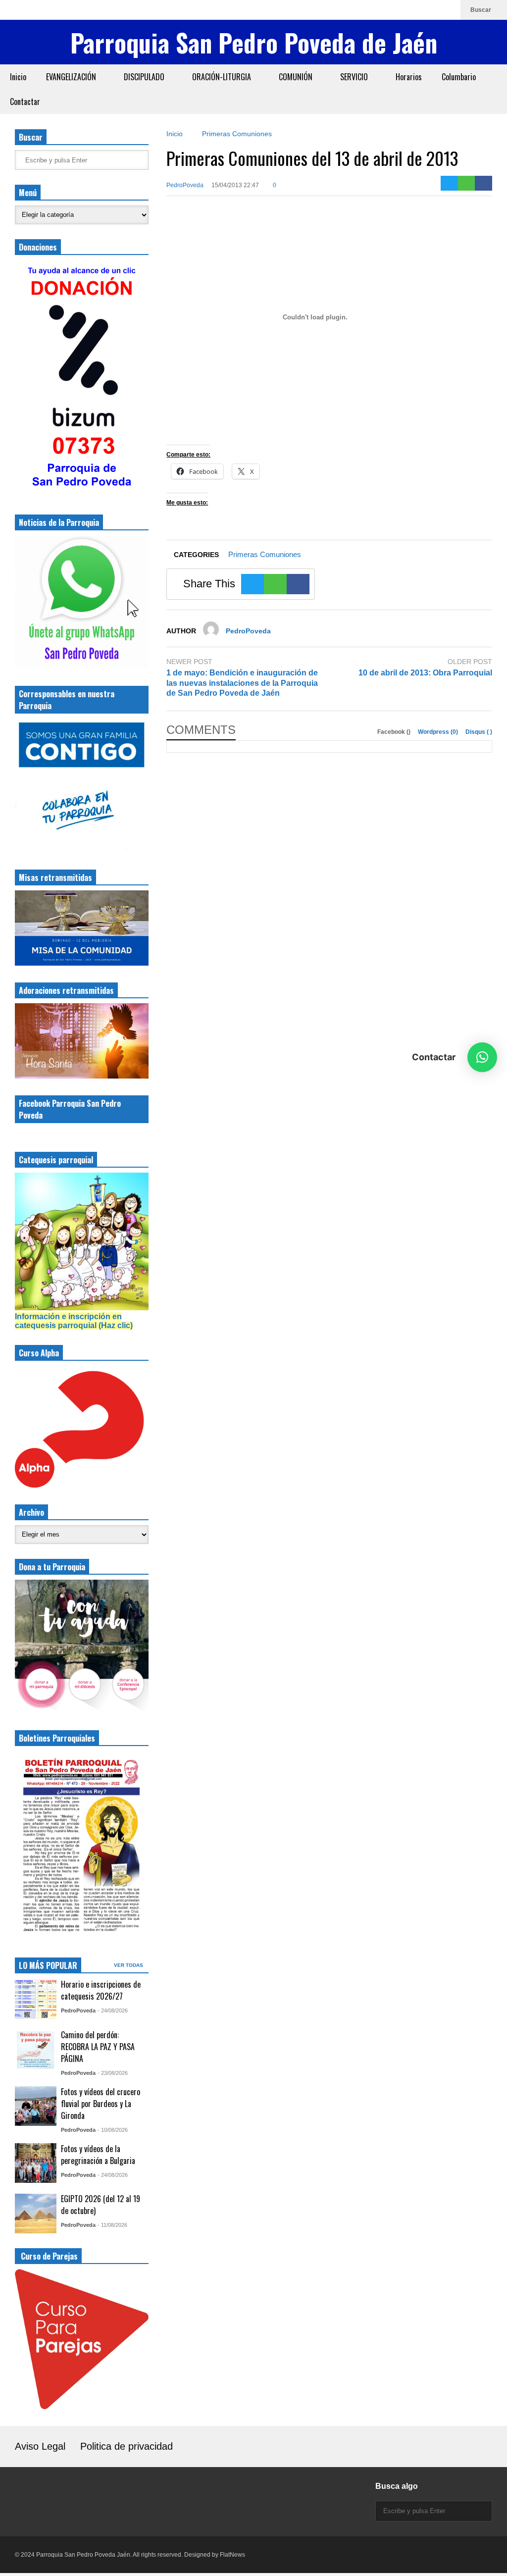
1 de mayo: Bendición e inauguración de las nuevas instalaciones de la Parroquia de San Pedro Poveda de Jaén (242, 683)
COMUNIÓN (297, 77)
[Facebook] (416, 10)
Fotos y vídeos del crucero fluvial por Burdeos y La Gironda (101, 2104)
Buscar (482, 10)
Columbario (459, 77)
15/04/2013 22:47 (235, 185)
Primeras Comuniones (265, 554)
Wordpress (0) (439, 732)
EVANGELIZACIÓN (72, 77)
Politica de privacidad (127, 2446)
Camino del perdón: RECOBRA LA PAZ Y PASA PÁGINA (98, 2047)
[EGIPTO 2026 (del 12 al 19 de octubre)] (36, 2214)
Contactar (25, 102)
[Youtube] (432, 10)
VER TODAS (129, 1965)
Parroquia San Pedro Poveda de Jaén (254, 42)
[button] (482, 1057)
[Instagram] (401, 10)
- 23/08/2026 (113, 2073)
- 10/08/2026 (113, 2130)
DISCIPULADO (145, 77)
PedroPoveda (185, 185)
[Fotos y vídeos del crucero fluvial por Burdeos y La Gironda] (36, 2106)
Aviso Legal (40, 2446)
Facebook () (395, 732)
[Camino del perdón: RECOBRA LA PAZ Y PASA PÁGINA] (36, 2049)
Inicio (18, 77)
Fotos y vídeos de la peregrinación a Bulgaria (98, 2155)
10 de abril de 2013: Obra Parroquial (425, 673)
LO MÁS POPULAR (48, 1965)
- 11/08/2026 (112, 2225)
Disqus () (479, 732)
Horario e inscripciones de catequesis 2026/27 (101, 1990)
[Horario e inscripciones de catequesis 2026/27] (36, 1999)
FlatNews (232, 2555)
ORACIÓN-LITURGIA (223, 77)
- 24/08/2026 (113, 2010)
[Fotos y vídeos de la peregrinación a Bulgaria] (36, 2163)
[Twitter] (449, 183)
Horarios (409, 77)
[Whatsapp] (448, 10)
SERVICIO (355, 77)
